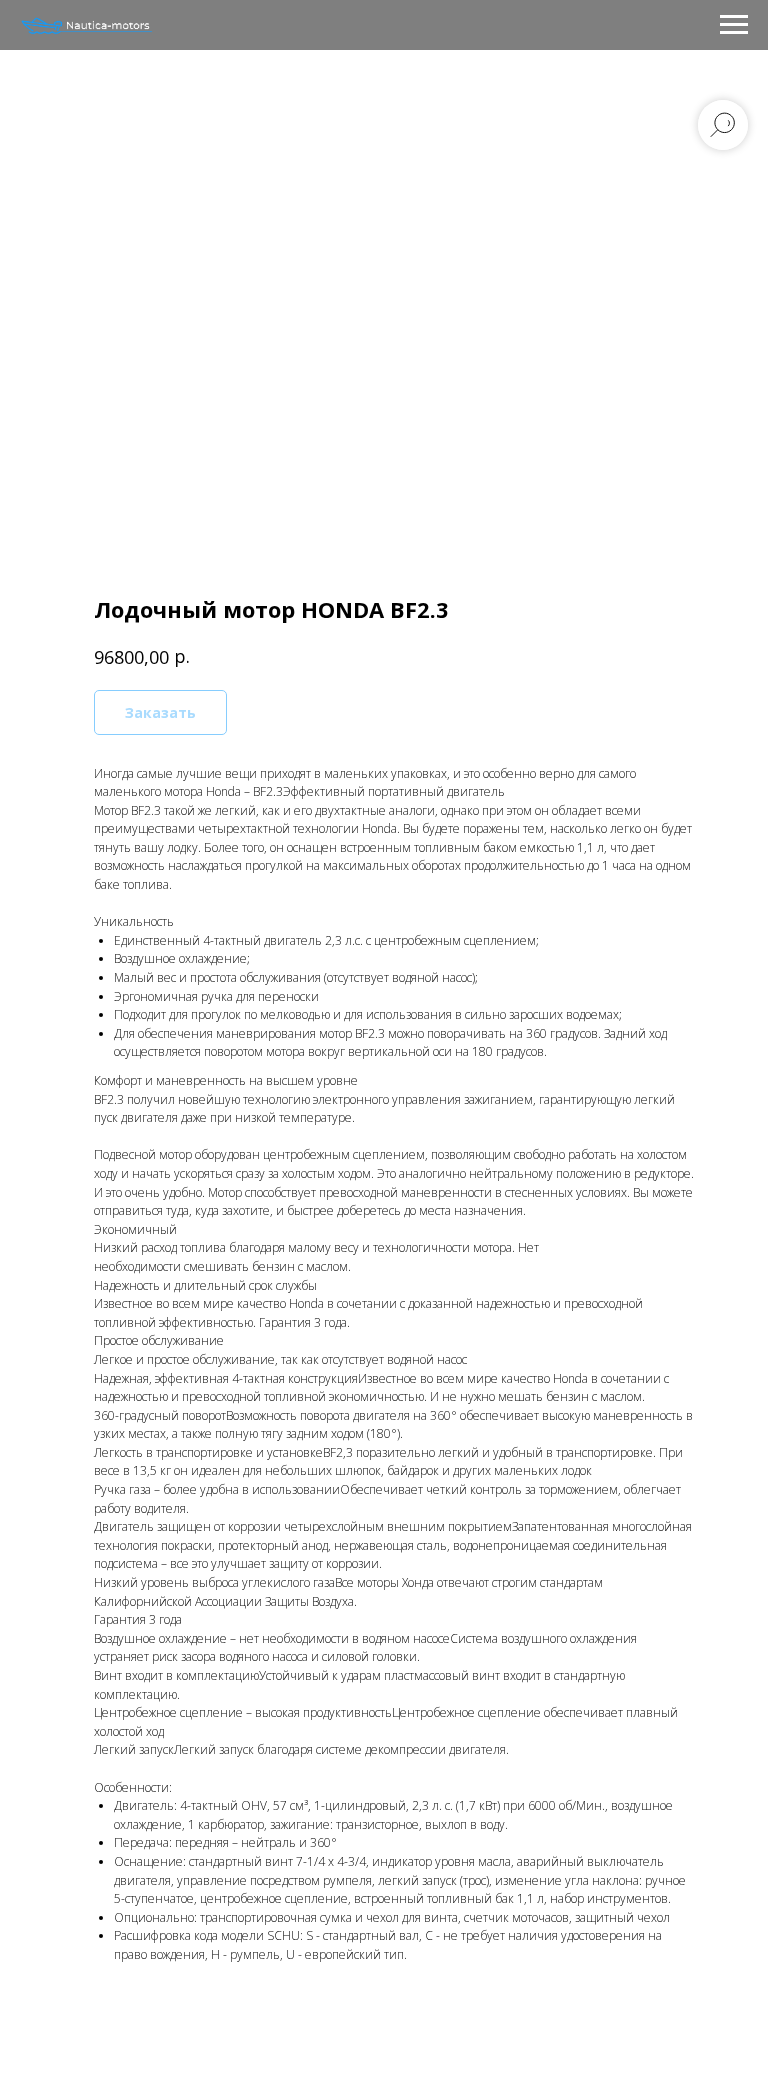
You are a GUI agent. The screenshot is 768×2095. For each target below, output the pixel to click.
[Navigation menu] (734, 25)
